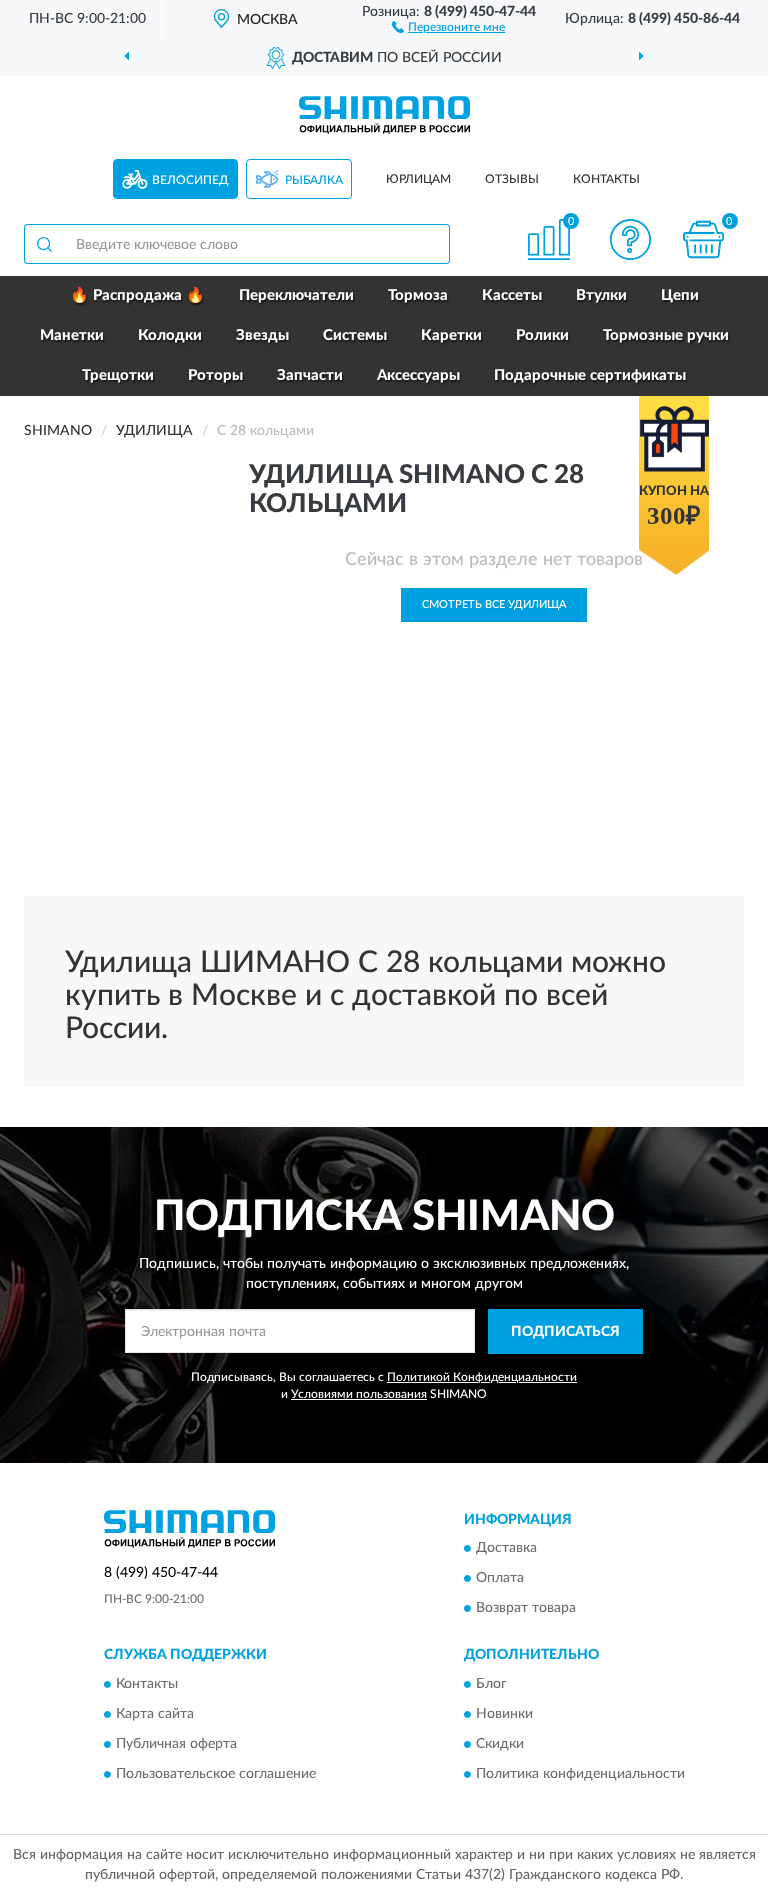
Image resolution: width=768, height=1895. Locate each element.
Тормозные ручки (666, 335)
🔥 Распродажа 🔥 (137, 295)
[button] (448, 26)
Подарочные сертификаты (590, 375)
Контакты (606, 179)
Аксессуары (418, 375)
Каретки (451, 335)
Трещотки (118, 375)
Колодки (170, 335)
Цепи (680, 295)
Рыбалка (314, 180)
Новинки (504, 1714)
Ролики (542, 335)
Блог (491, 1684)
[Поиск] (44, 244)
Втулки (601, 295)
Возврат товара (526, 1609)
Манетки (72, 335)
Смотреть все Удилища (494, 604)
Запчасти (310, 375)
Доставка (506, 1549)
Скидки (500, 1744)
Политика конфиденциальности (580, 1774)
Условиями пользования (359, 1394)
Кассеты (512, 295)
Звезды (262, 335)
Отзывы (512, 179)
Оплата (500, 1579)
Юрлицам (418, 179)
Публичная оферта (176, 1744)
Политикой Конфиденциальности (482, 1377)
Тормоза (418, 295)
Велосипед (190, 180)
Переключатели (296, 295)
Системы (355, 335)
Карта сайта (155, 1714)
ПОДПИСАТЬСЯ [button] (565, 1332)
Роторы (215, 375)
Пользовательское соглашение (216, 1774)
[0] (704, 239)
